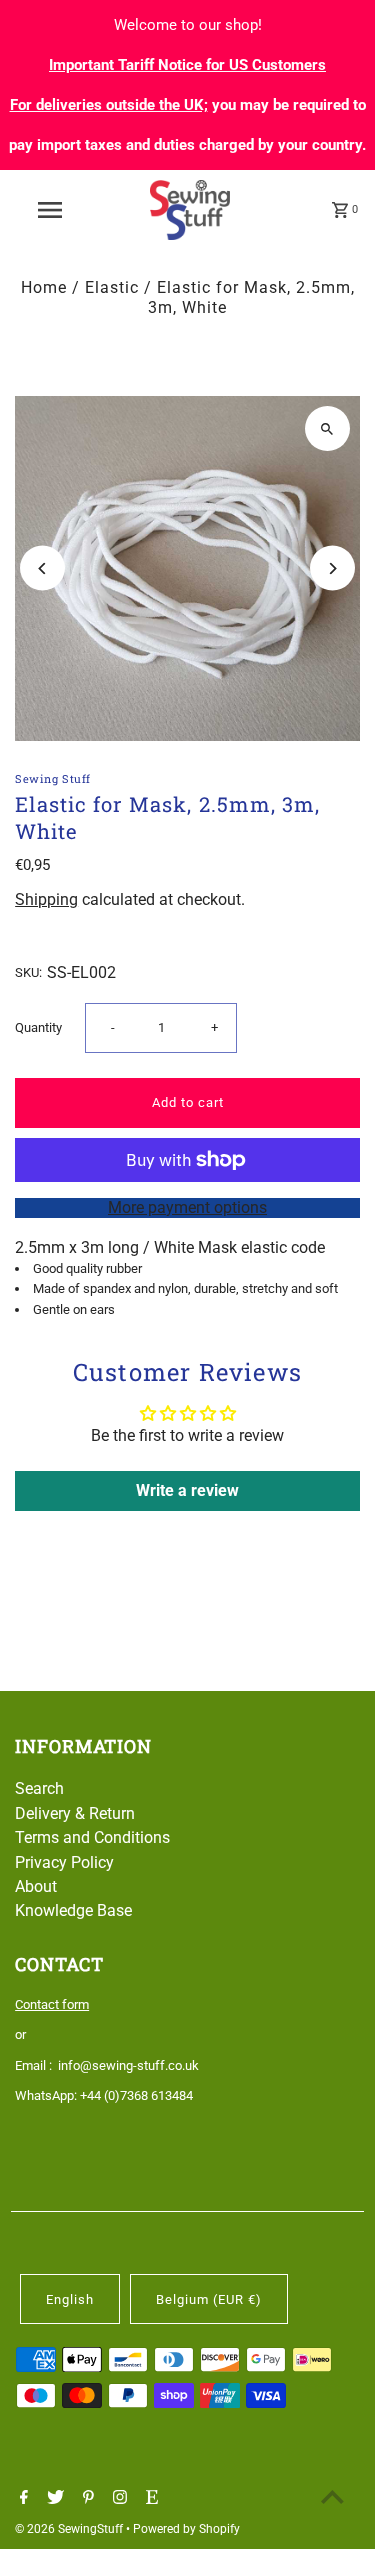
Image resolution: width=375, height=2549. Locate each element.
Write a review (187, 1490)
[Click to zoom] (327, 428)
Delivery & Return (75, 1813)
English (70, 2299)
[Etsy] (149, 2499)
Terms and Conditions (92, 1837)
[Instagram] (117, 2499)
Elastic (112, 287)
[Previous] (42, 568)
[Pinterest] (86, 2499)
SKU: (28, 972)
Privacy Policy (64, 1862)
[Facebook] (21, 2499)
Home (44, 287)
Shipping (46, 899)
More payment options (187, 1207)
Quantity (38, 1027)
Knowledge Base (73, 1910)
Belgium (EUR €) (209, 2299)
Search (39, 1788)
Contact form (52, 2004)
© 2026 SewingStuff (70, 2529)
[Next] (332, 568)
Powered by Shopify (186, 2529)
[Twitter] (53, 2499)
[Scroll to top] (332, 2496)
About (36, 1886)
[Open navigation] (50, 210)
